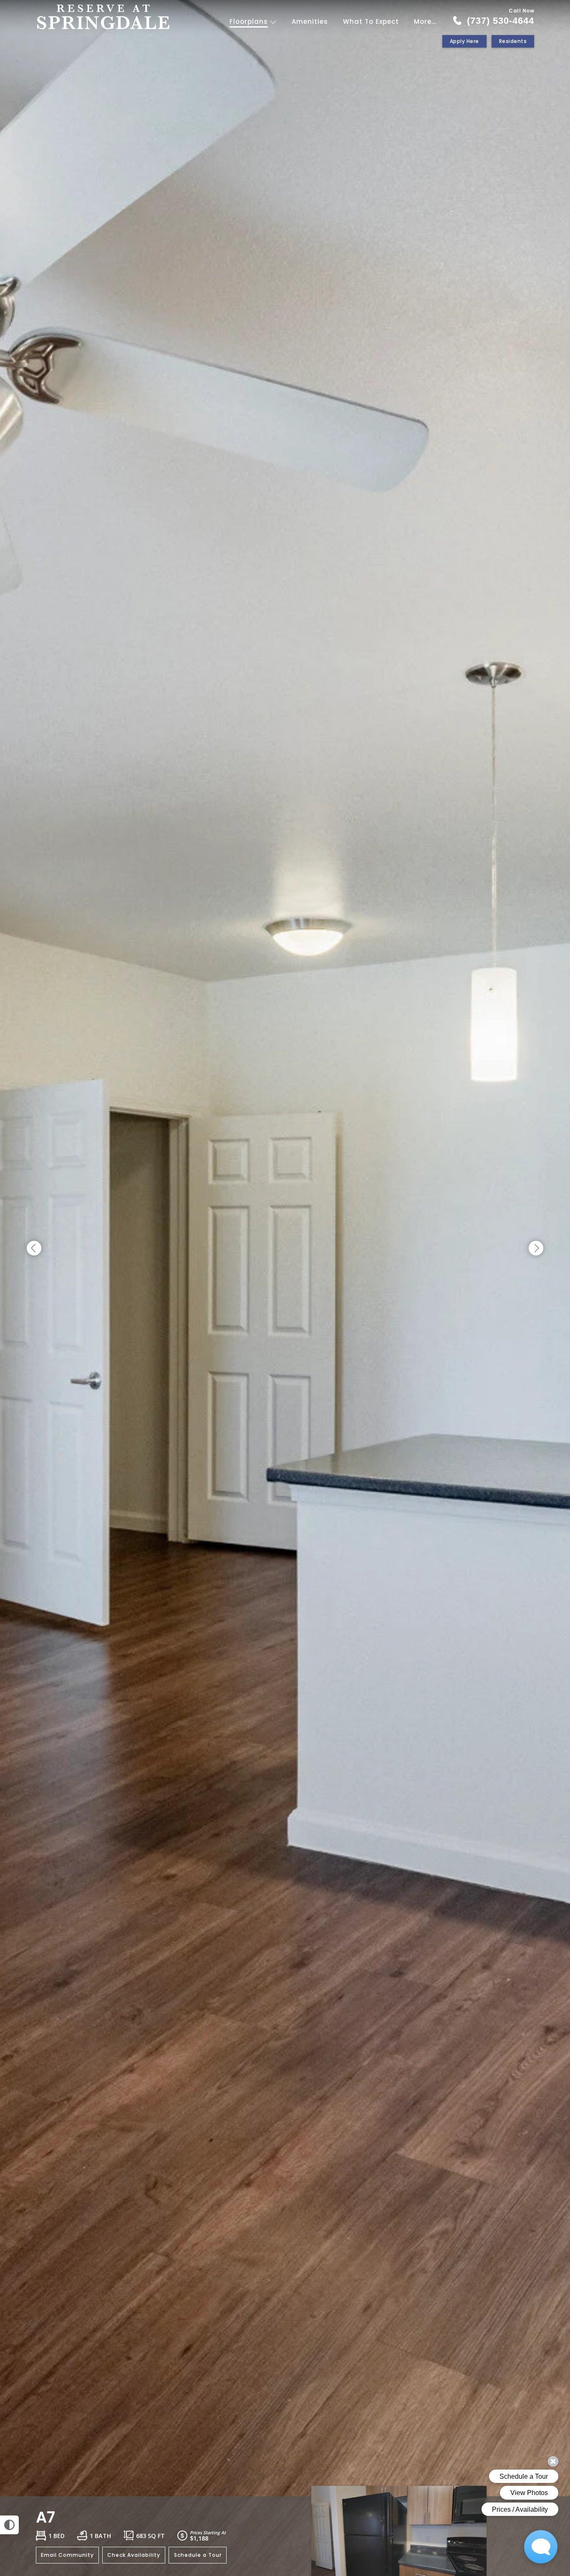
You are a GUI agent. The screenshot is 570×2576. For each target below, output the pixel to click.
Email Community (67, 2555)
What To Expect (371, 21)
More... (425, 21)
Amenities (310, 21)
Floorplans (250, 21)
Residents (513, 41)
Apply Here (464, 41)
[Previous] (34, 1249)
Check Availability (134, 2555)
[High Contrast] (9, 2525)
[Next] (536, 1249)
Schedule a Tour (198, 2555)
